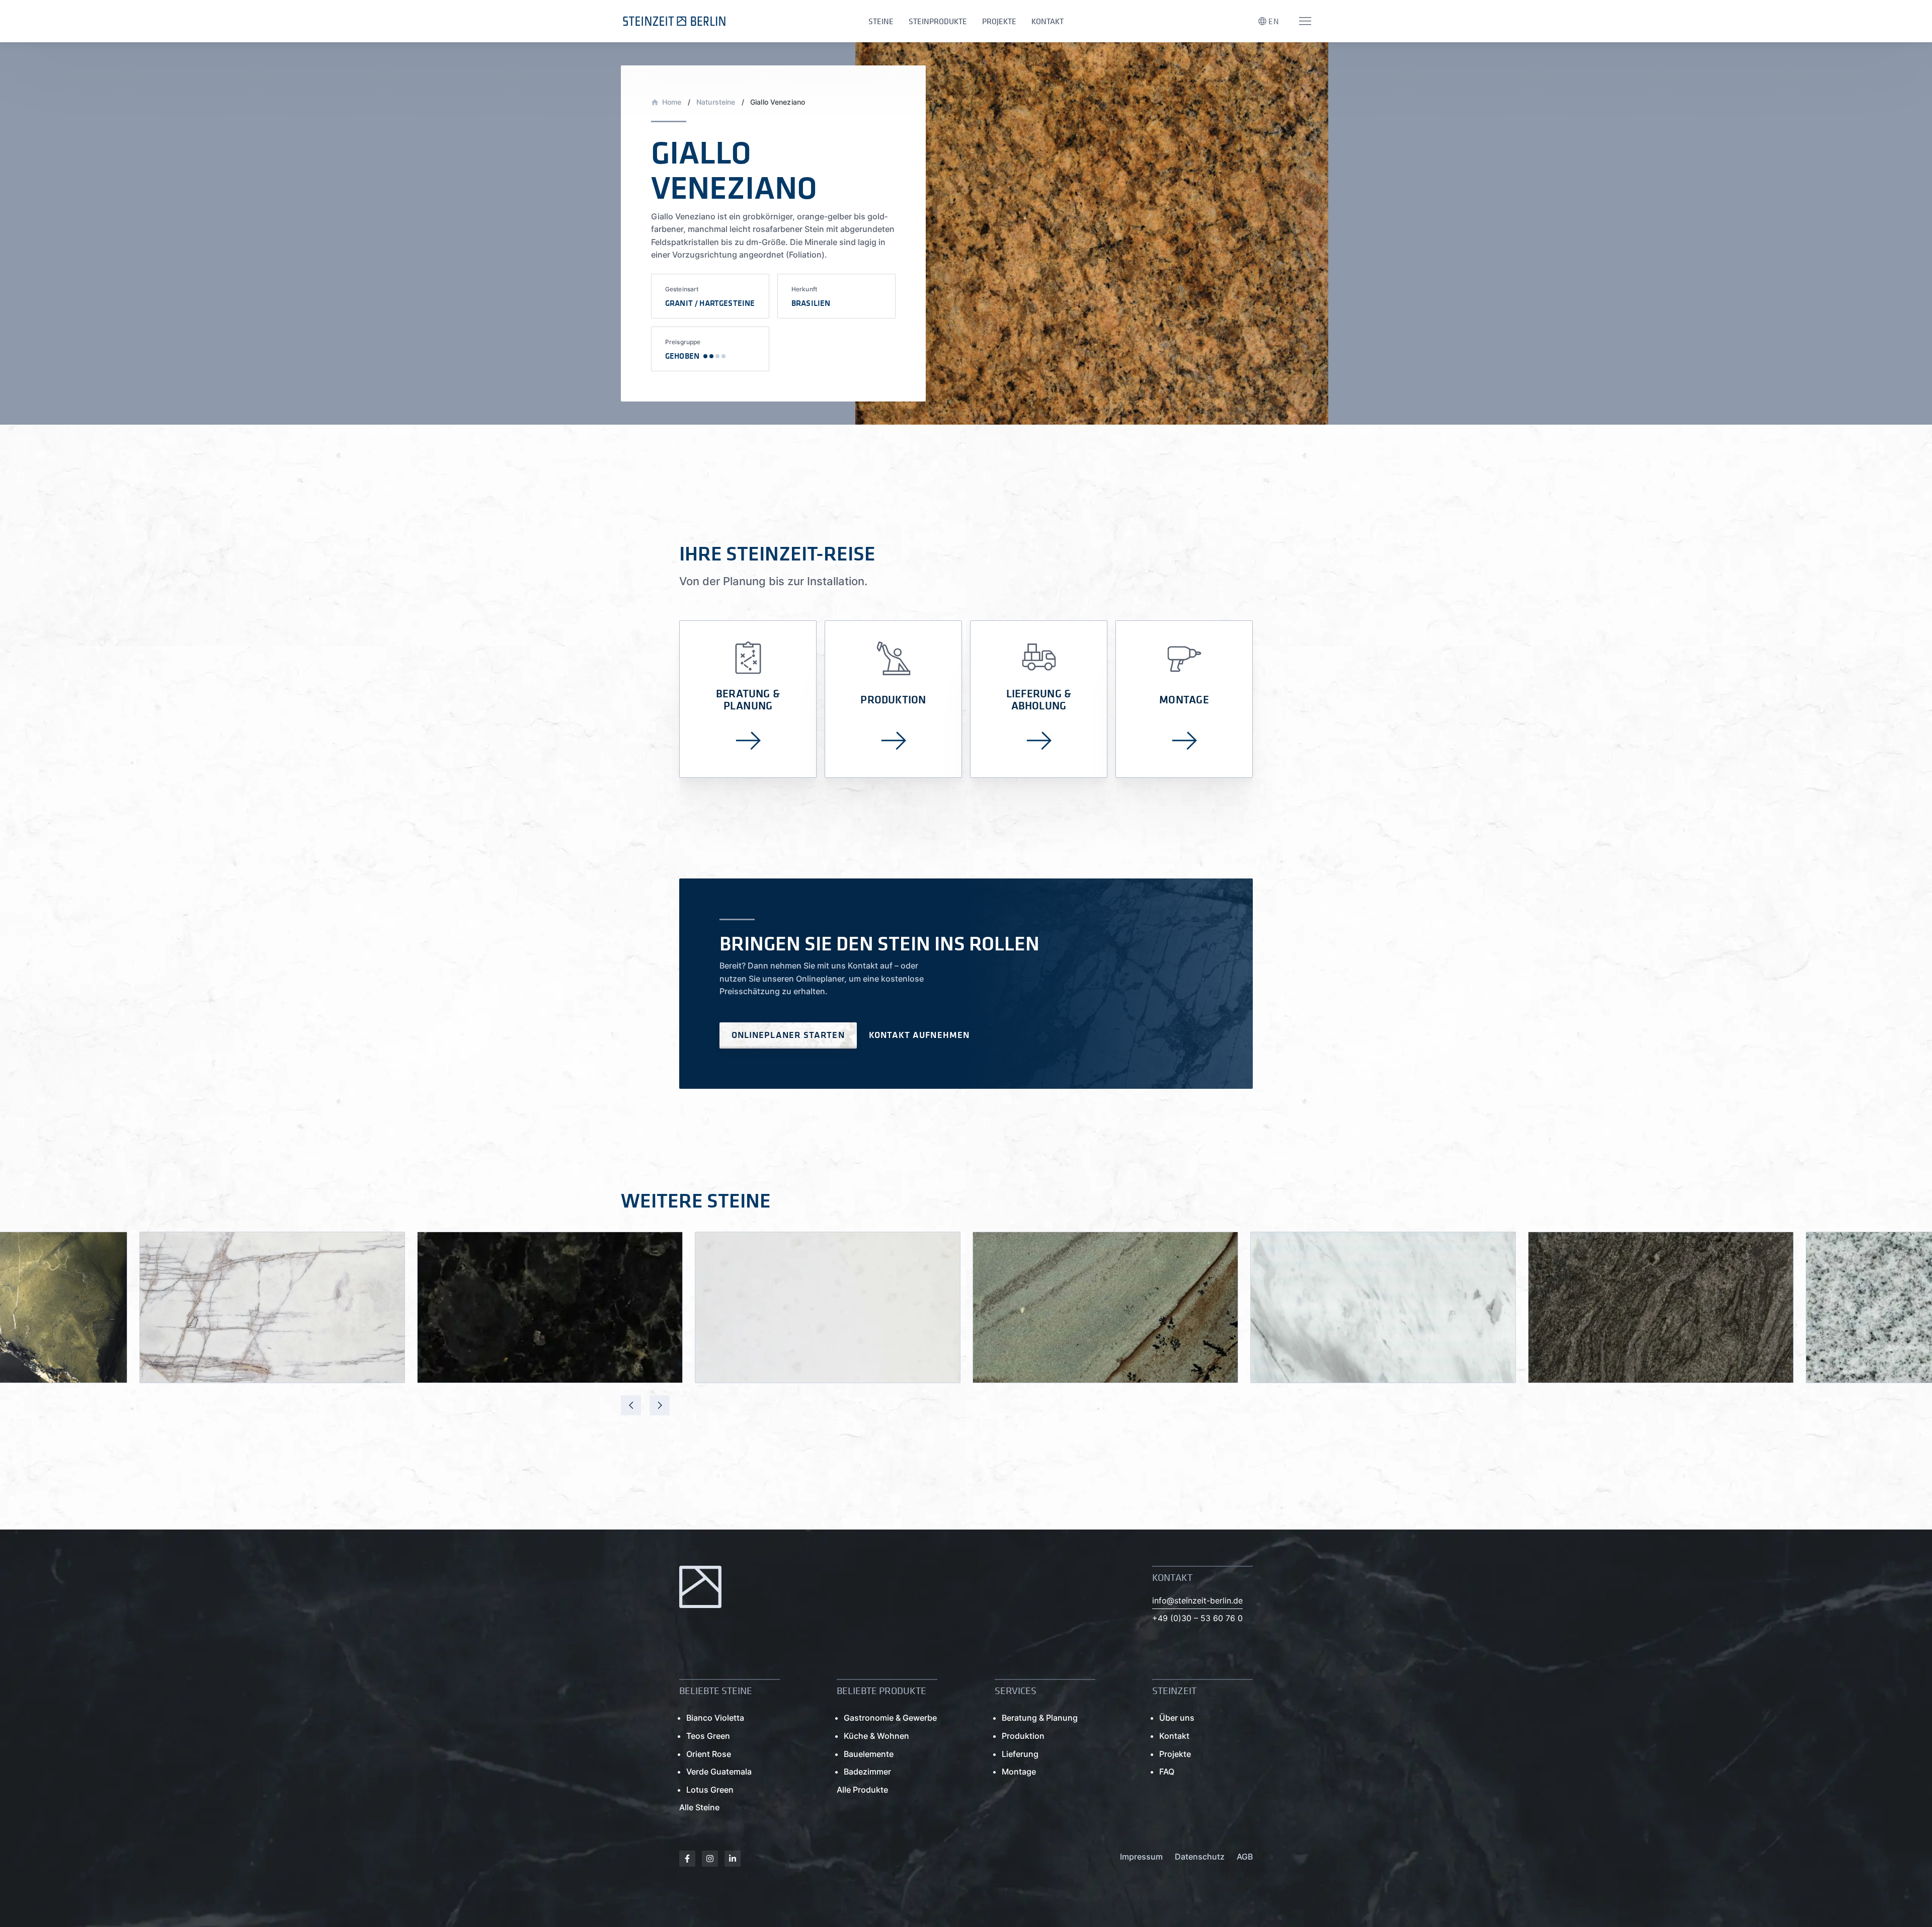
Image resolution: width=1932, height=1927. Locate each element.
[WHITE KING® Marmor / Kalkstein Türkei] (828, 1307)
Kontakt (1048, 21)
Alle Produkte (862, 1790)
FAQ (1167, 1772)
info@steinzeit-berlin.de (1197, 1600)
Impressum (1141, 1857)
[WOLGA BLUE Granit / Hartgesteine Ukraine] (550, 1307)
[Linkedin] (733, 1859)
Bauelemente (869, 1754)
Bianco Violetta (715, 1718)
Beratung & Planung (1040, 1718)
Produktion (1023, 1736)
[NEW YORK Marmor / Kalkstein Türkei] (272, 1307)
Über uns (1177, 1718)
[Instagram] (710, 1859)
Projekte (999, 21)
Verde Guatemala (719, 1772)
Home (672, 102)
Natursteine (716, 102)
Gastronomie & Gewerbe (890, 1718)
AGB (1245, 1857)
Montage (1019, 1772)
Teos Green (708, 1736)
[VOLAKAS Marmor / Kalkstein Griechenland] (1383, 1307)
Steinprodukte (938, 21)
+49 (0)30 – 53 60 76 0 (1197, 1618)
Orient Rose (709, 1754)
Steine (881, 21)
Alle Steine (699, 1807)
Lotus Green (710, 1790)
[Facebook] (687, 1859)
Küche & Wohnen (876, 1736)
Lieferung (1020, 1754)
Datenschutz (1200, 1857)
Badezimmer (867, 1772)
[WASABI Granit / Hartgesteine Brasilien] (1105, 1307)
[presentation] (631, 1405)
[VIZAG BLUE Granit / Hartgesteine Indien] (1661, 1307)
